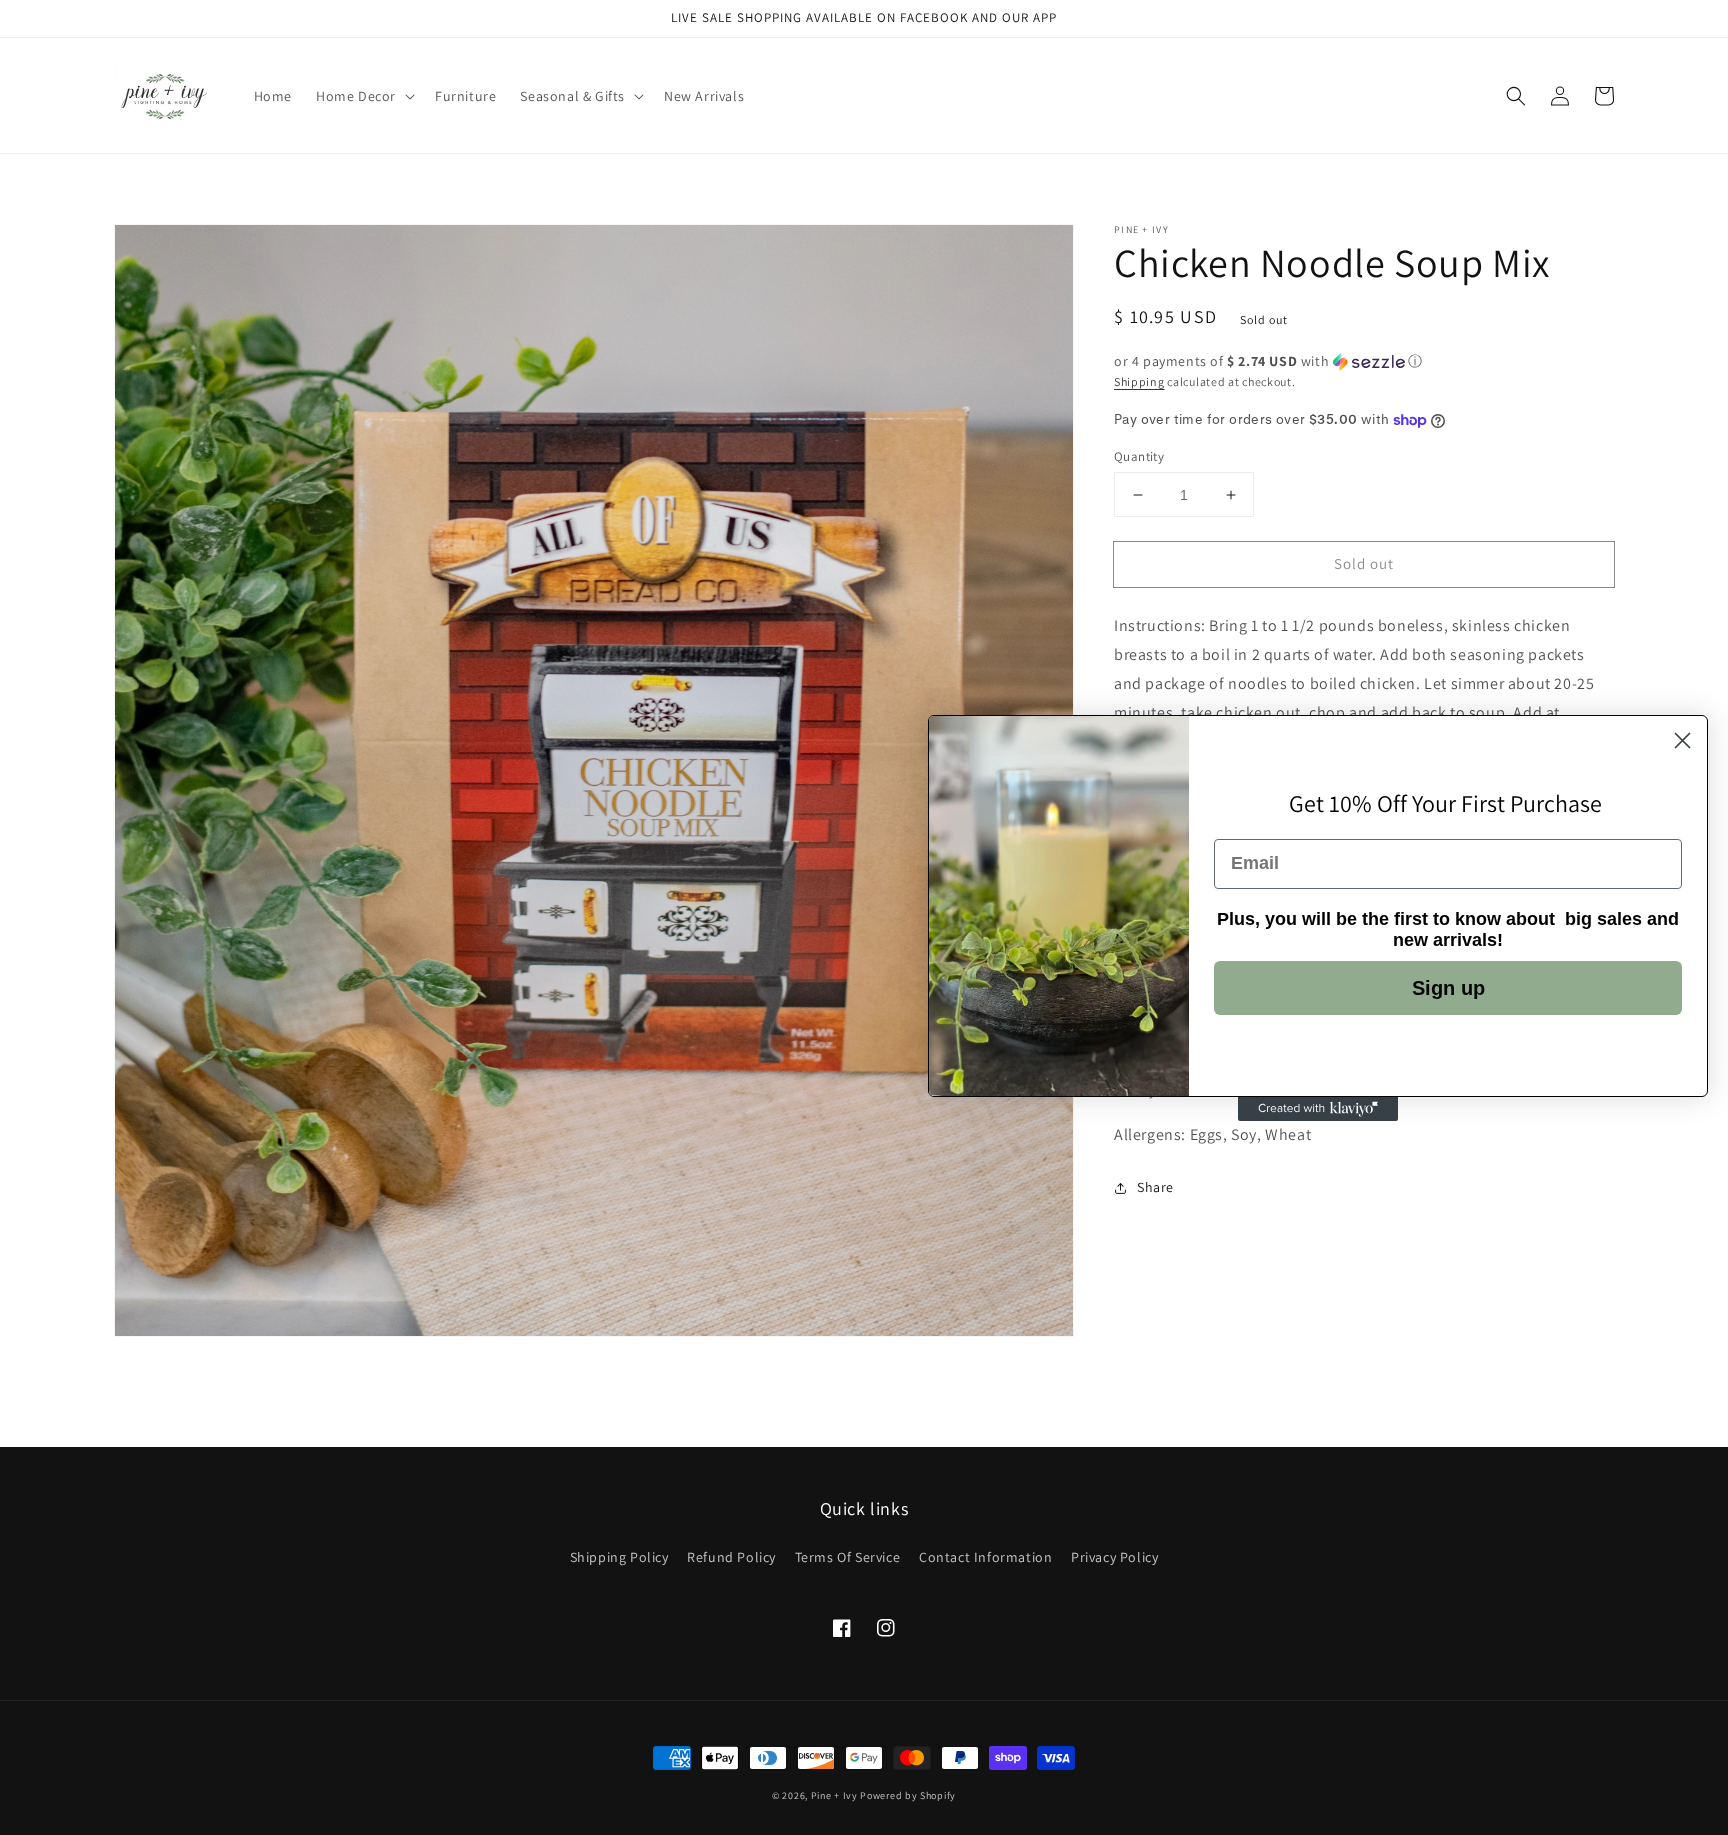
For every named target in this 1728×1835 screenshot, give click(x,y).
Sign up (1448, 988)
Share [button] (1155, 1187)
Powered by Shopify (908, 1795)
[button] (1516, 96)
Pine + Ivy (834, 1795)
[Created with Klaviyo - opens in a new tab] (1318, 1109)
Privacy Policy (1114, 1557)
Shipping (1139, 381)
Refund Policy (731, 1557)
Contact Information (985, 1557)
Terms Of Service (848, 1557)
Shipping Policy (619, 1557)
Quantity (1139, 456)
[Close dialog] (1682, 740)
